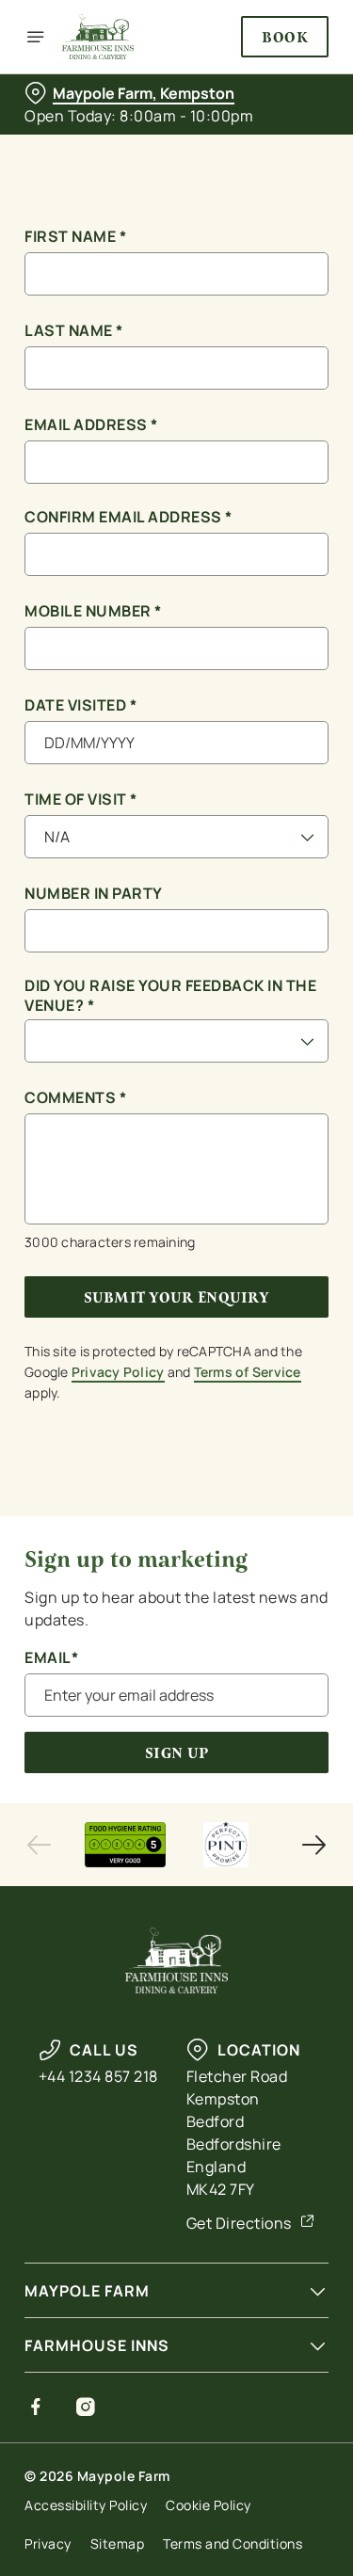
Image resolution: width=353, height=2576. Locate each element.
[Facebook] (36, 2407)
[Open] (36, 37)
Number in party (94, 894)
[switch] (305, 1314)
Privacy (48, 2544)
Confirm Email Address (128, 517)
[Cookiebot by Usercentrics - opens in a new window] (251, 932)
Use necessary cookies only (177, 1629)
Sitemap (118, 2544)
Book (285, 37)
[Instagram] (86, 2407)
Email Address (91, 425)
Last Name (74, 331)
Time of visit (81, 800)
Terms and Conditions (233, 2544)
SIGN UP (177, 1753)
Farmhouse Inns (97, 2345)
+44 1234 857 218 (98, 2076)
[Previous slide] (40, 1845)
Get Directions (239, 2223)
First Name (75, 237)
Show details (252, 1507)
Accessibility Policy (86, 2505)
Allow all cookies (177, 1567)
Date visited (80, 705)
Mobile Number (93, 611)
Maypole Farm (87, 2291)
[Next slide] (313, 1845)
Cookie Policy (209, 2505)
